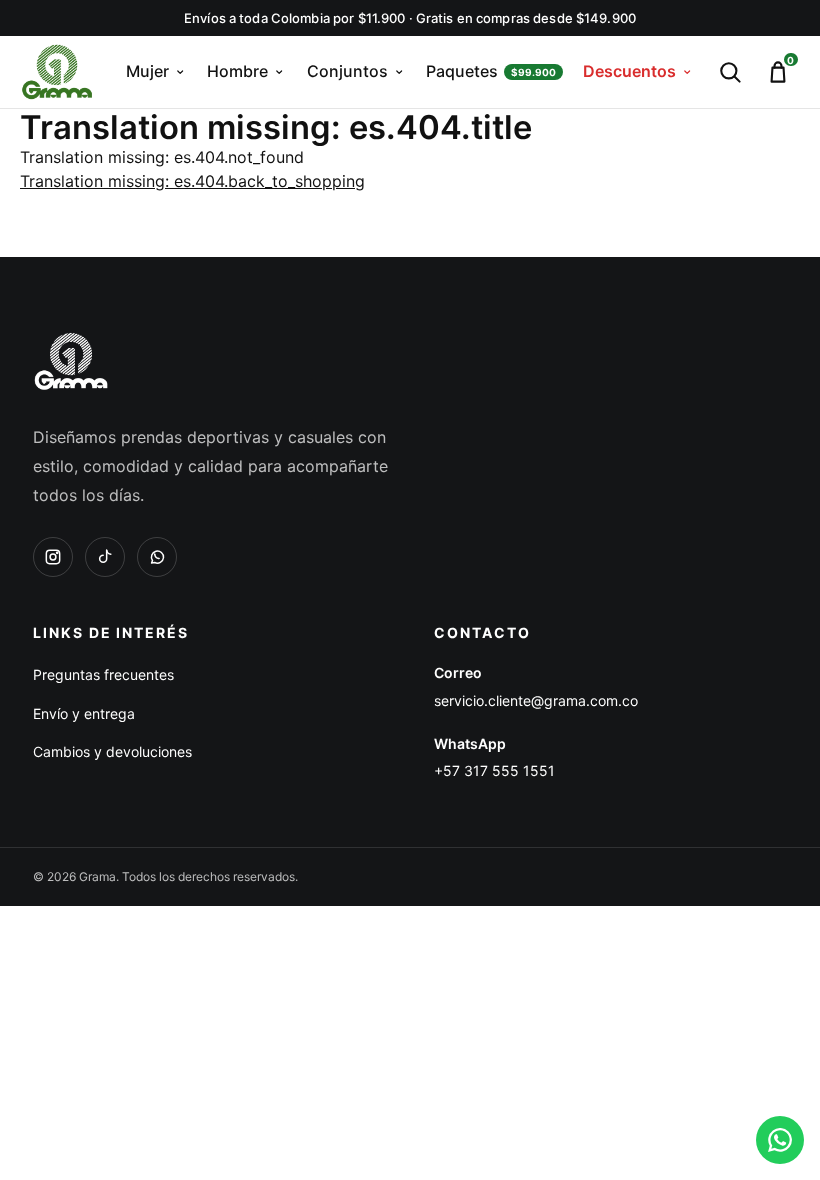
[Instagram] (53, 557)
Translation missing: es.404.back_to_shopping (192, 181)
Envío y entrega (84, 713)
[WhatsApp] (157, 557)
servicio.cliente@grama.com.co (536, 700)
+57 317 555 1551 (494, 770)
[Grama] (71, 361)
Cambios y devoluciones (112, 751)
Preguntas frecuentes (103, 674)
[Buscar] (730, 72)
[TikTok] (105, 557)
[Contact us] (780, 1140)
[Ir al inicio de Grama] (57, 72)
